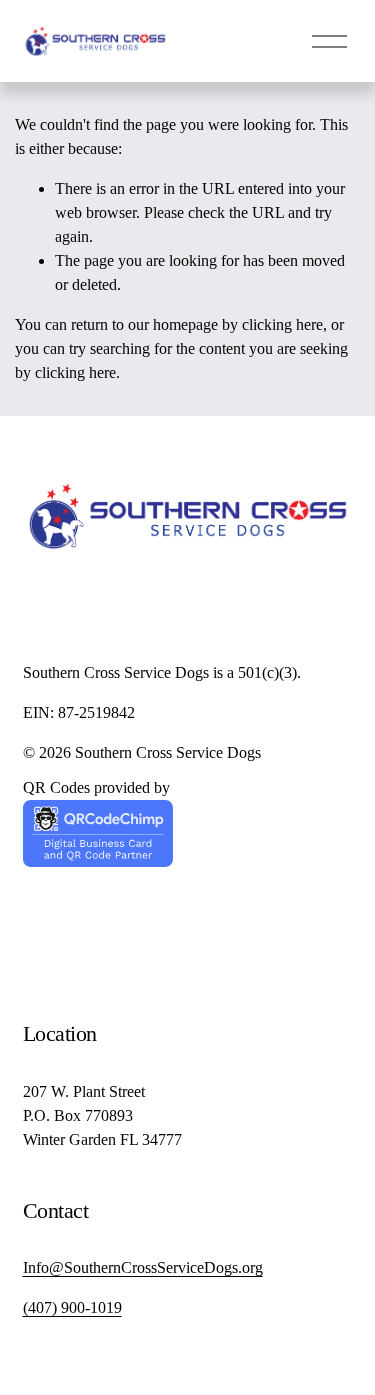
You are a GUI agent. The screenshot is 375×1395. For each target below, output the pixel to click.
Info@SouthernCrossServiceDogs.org (143, 1267)
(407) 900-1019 (72, 1307)
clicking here (282, 324)
